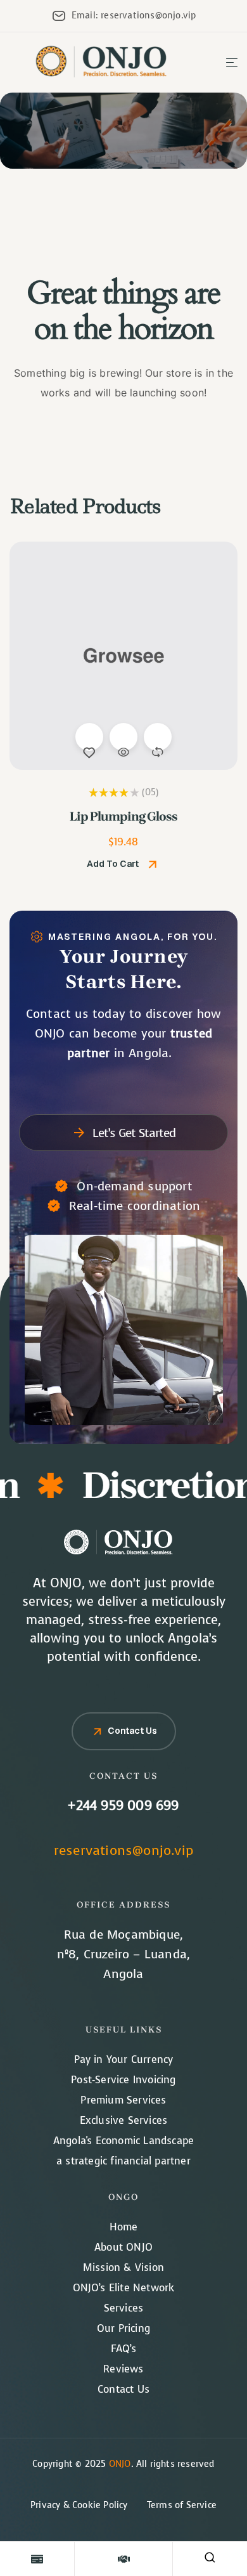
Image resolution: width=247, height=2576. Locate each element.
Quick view (123, 737)
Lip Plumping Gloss (123, 816)
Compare (158, 737)
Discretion (155, 1485)
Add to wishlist (89, 737)
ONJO (120, 2464)
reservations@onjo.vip (123, 1851)
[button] (123, 864)
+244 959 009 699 (123, 1806)
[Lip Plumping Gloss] (123, 656)
